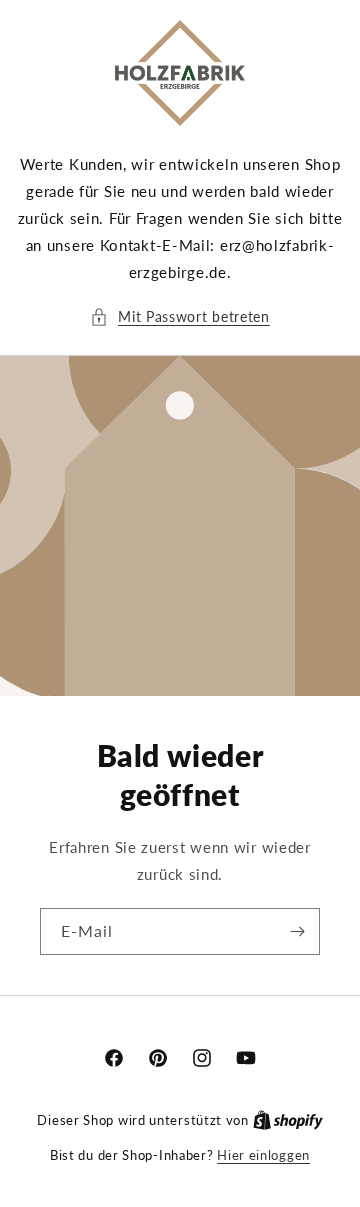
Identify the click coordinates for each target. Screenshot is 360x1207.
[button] (180, 316)
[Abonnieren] (297, 931)
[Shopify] (288, 1120)
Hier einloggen (263, 1155)
